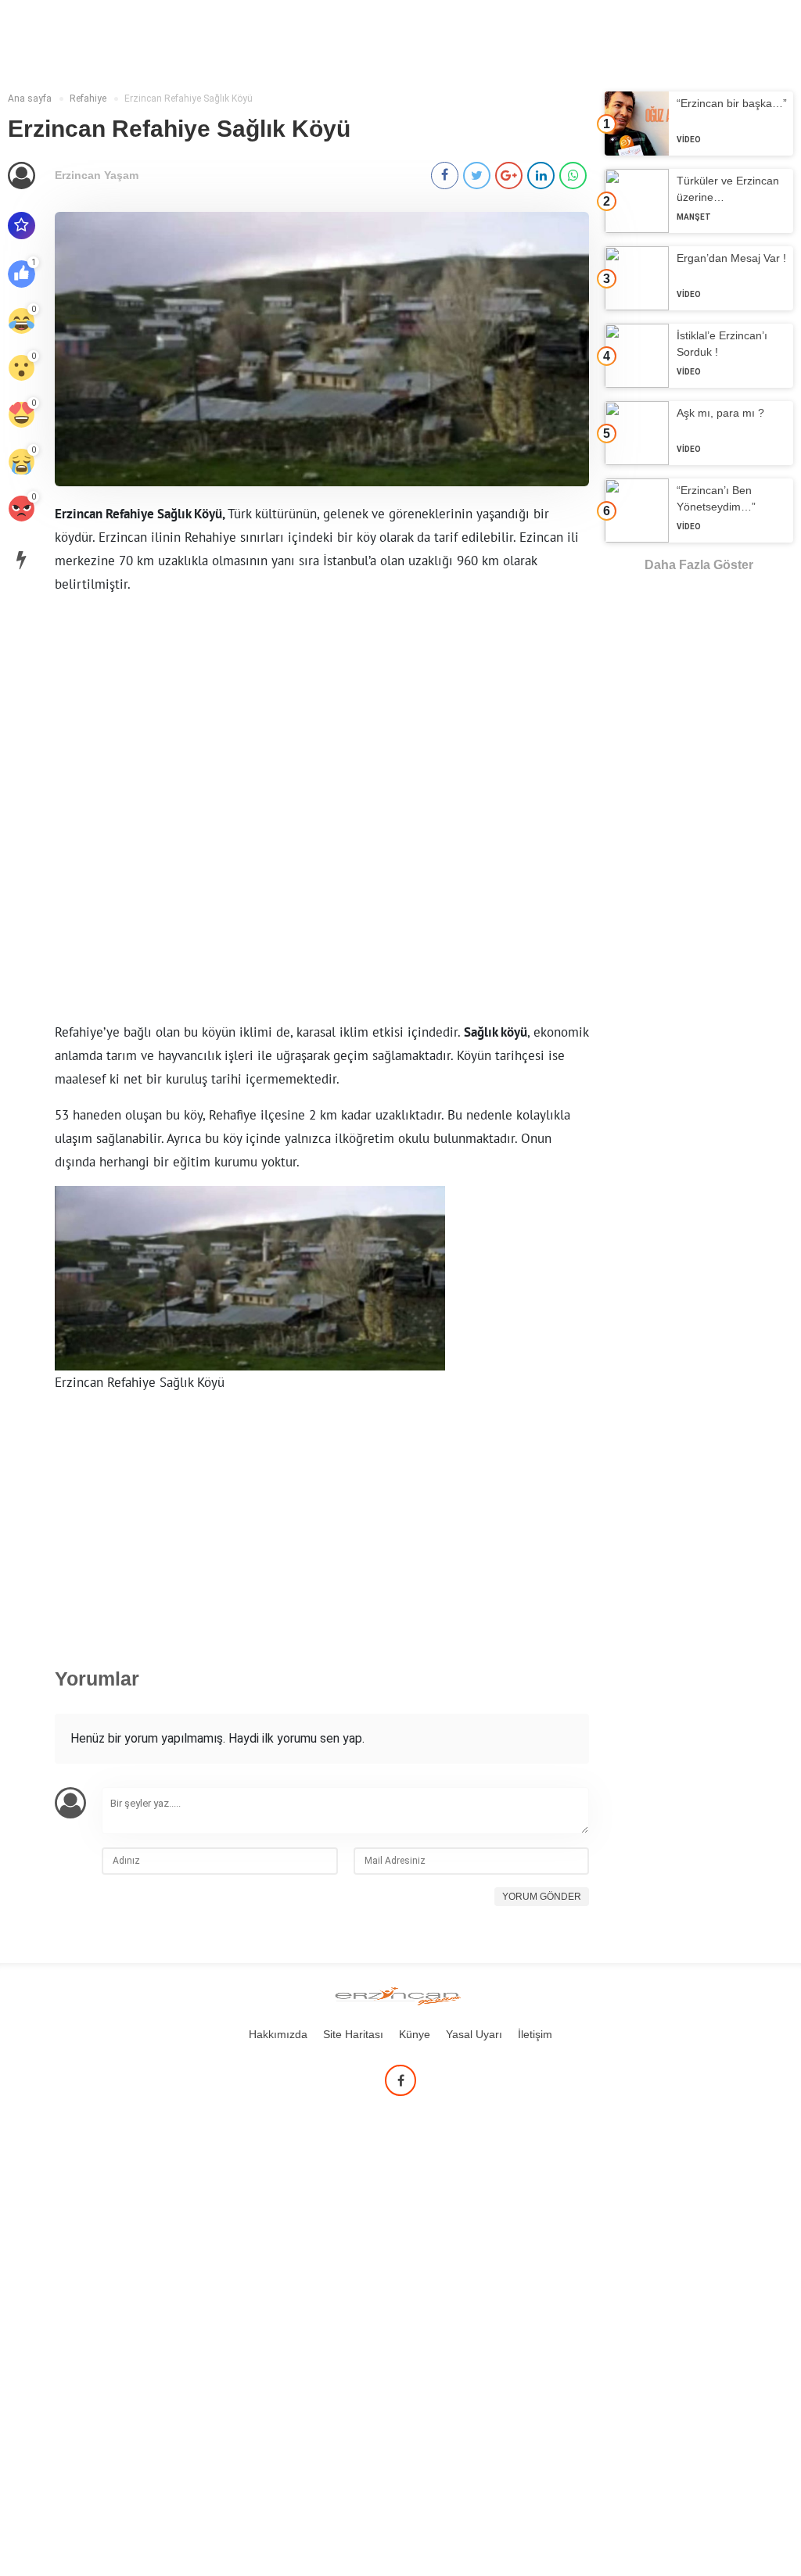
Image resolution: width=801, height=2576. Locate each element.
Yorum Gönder (542, 1897)
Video (689, 140)
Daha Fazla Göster (699, 565)
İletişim (535, 2034)
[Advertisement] (322, 811)
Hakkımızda (278, 2034)
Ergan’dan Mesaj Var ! (731, 258)
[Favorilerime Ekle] (22, 226)
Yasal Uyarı (474, 2034)
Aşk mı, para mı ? (720, 413)
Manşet (694, 217)
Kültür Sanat (54, 21)
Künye (415, 2034)
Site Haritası (353, 2034)
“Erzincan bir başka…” (732, 103)
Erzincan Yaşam (97, 175)
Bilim (133, 21)
